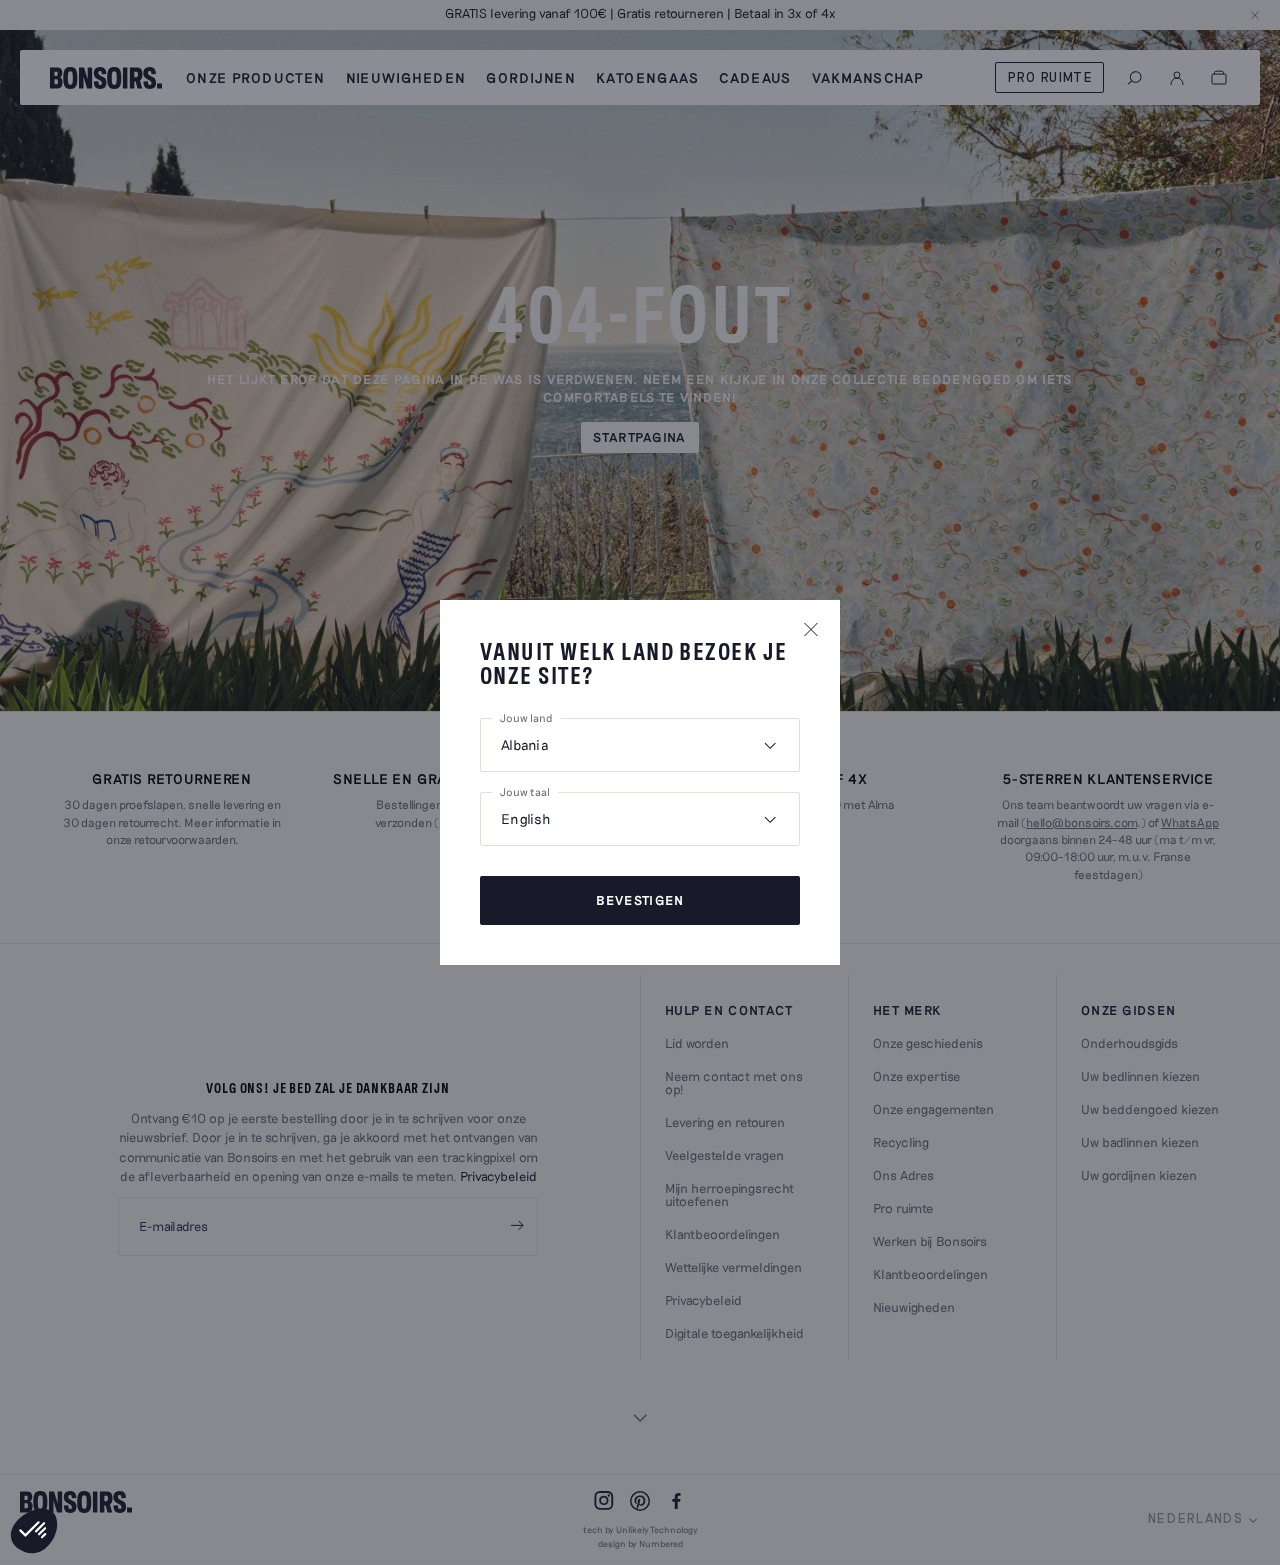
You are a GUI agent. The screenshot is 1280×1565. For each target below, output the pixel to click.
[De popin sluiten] (811, 629)
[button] (34, 1531)
